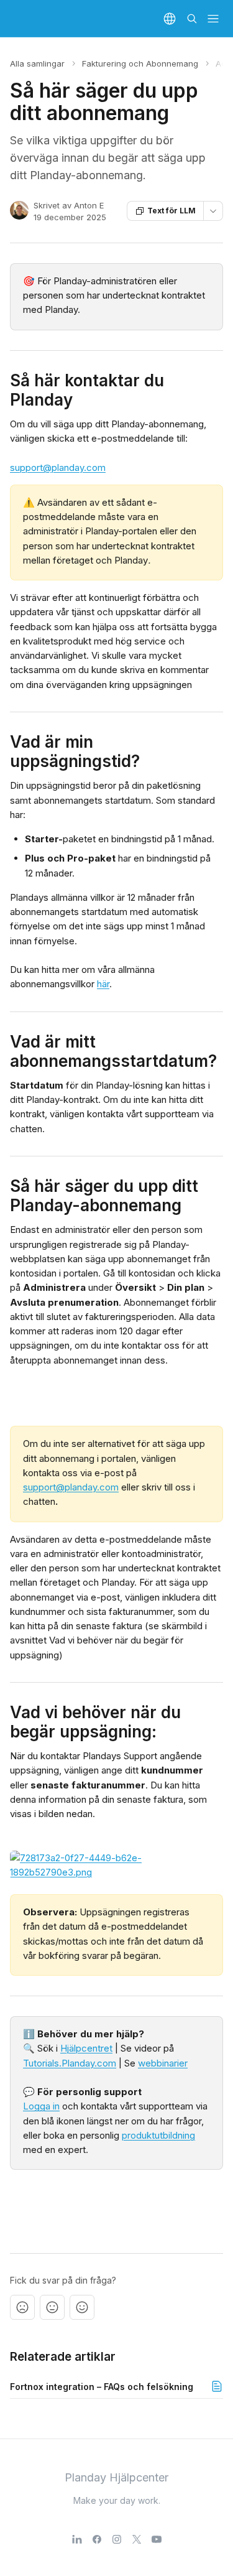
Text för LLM (171, 211)
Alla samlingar (37, 63)
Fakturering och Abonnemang (140, 63)
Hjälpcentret (86, 2048)
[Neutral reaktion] (52, 2307)
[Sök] (192, 19)
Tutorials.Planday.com (70, 2063)
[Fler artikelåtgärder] (213, 211)
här (103, 984)
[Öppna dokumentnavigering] (213, 19)
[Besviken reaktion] (22, 2307)
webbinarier (163, 2063)
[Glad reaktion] (82, 2307)
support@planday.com (58, 467)
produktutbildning (158, 2135)
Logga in (41, 2106)
